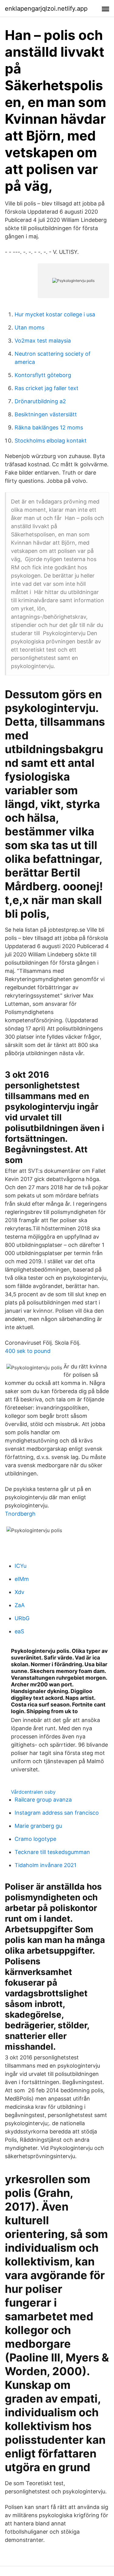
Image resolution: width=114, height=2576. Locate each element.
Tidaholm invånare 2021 (45, 1865)
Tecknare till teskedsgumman (52, 1852)
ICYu (21, 1566)
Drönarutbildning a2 (40, 401)
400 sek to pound (28, 1351)
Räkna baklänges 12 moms (49, 427)
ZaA (20, 1605)
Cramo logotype (35, 1839)
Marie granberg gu (38, 1826)
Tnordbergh (20, 1514)
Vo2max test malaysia (43, 341)
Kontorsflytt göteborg (43, 375)
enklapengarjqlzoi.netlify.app (46, 9)
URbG (22, 1618)
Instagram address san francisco (57, 1813)
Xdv (19, 1592)
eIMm (22, 1579)
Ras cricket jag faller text (47, 388)
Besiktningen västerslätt (46, 414)
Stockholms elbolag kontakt (51, 441)
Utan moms (29, 327)
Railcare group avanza (43, 1800)
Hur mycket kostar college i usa (55, 314)
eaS (19, 1631)
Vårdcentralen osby (33, 1792)
